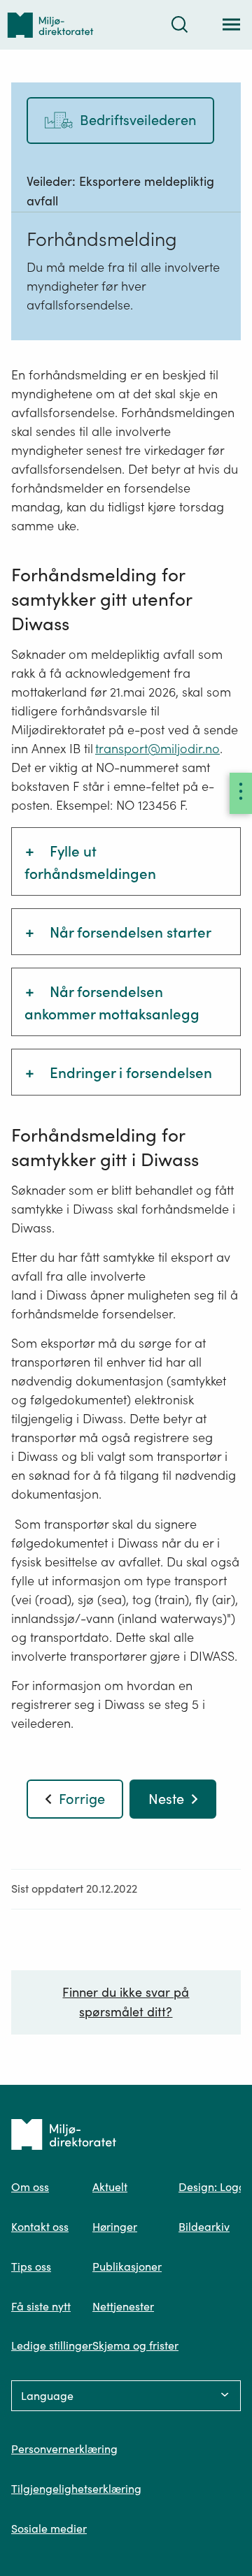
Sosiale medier (49, 2528)
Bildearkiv (204, 2227)
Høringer (115, 2227)
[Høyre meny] (241, 793)
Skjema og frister (135, 2345)
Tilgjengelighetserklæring (76, 2489)
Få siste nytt (41, 2306)
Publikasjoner (127, 2266)
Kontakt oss (40, 2227)
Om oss (30, 2187)
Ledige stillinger (52, 2345)
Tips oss (31, 2266)
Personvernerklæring (64, 2449)
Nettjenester (123, 2306)
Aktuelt (110, 2187)
